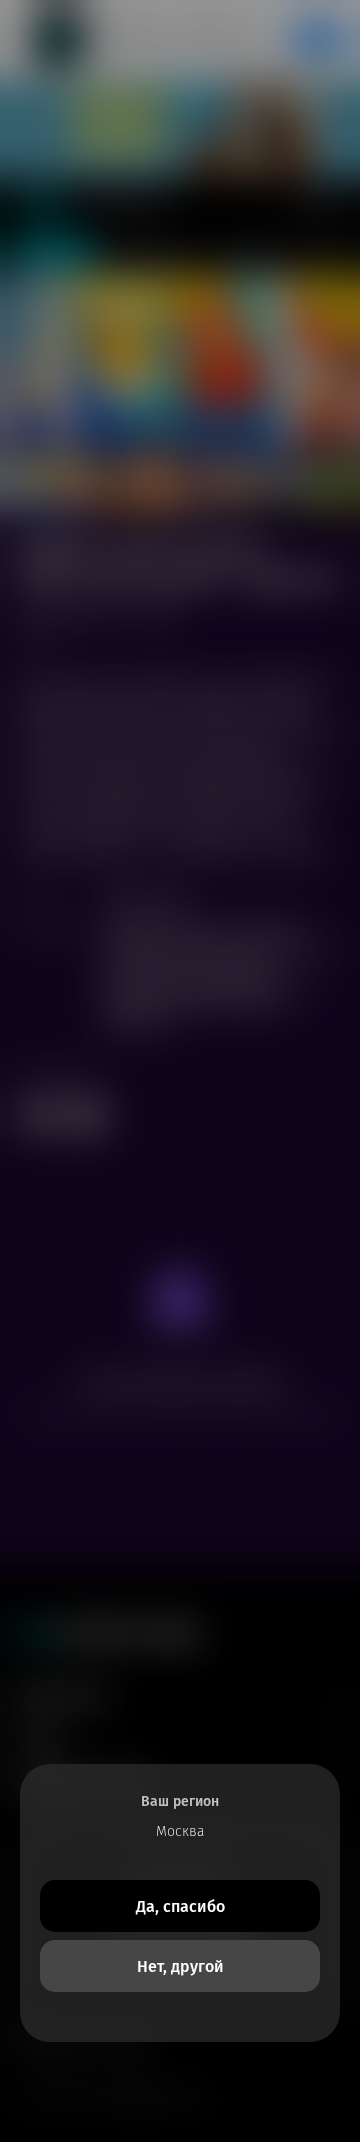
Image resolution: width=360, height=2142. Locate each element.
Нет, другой (180, 1966)
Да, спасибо (180, 1906)
